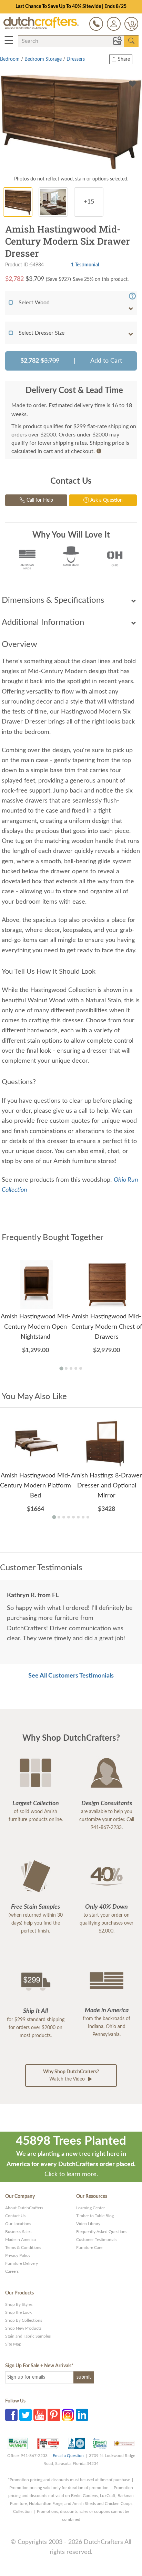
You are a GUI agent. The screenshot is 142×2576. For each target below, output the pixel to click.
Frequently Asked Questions (102, 2232)
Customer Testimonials (97, 2240)
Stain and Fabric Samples (28, 2336)
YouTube (40, 2415)
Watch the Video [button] (71, 2076)
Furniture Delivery (22, 2263)
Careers (12, 2271)
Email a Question (68, 2456)
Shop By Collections (24, 2320)
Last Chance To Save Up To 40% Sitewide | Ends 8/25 (71, 7)
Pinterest (54, 2415)
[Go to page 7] (83, 1517)
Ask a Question (106, 500)
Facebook (11, 2415)
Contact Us (15, 2216)
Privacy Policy (18, 2255)
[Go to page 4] (76, 1368)
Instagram (68, 2415)
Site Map (13, 2344)
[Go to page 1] (61, 1368)
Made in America (21, 2240)
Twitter (26, 2415)
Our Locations (18, 2224)
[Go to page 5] (81, 1368)
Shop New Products (23, 2328)
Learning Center (90, 2208)
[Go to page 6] (78, 1517)
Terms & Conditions (23, 2248)
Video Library (88, 2224)
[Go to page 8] (88, 1517)
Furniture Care (89, 2248)
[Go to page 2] (66, 1368)
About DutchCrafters (24, 2208)
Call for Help (39, 500)
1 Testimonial (85, 265)
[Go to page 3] (71, 1368)
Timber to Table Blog (95, 2216)
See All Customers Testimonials (71, 1676)
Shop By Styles (19, 2304)
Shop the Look (18, 2312)
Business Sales (18, 2232)
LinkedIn (82, 2415)
